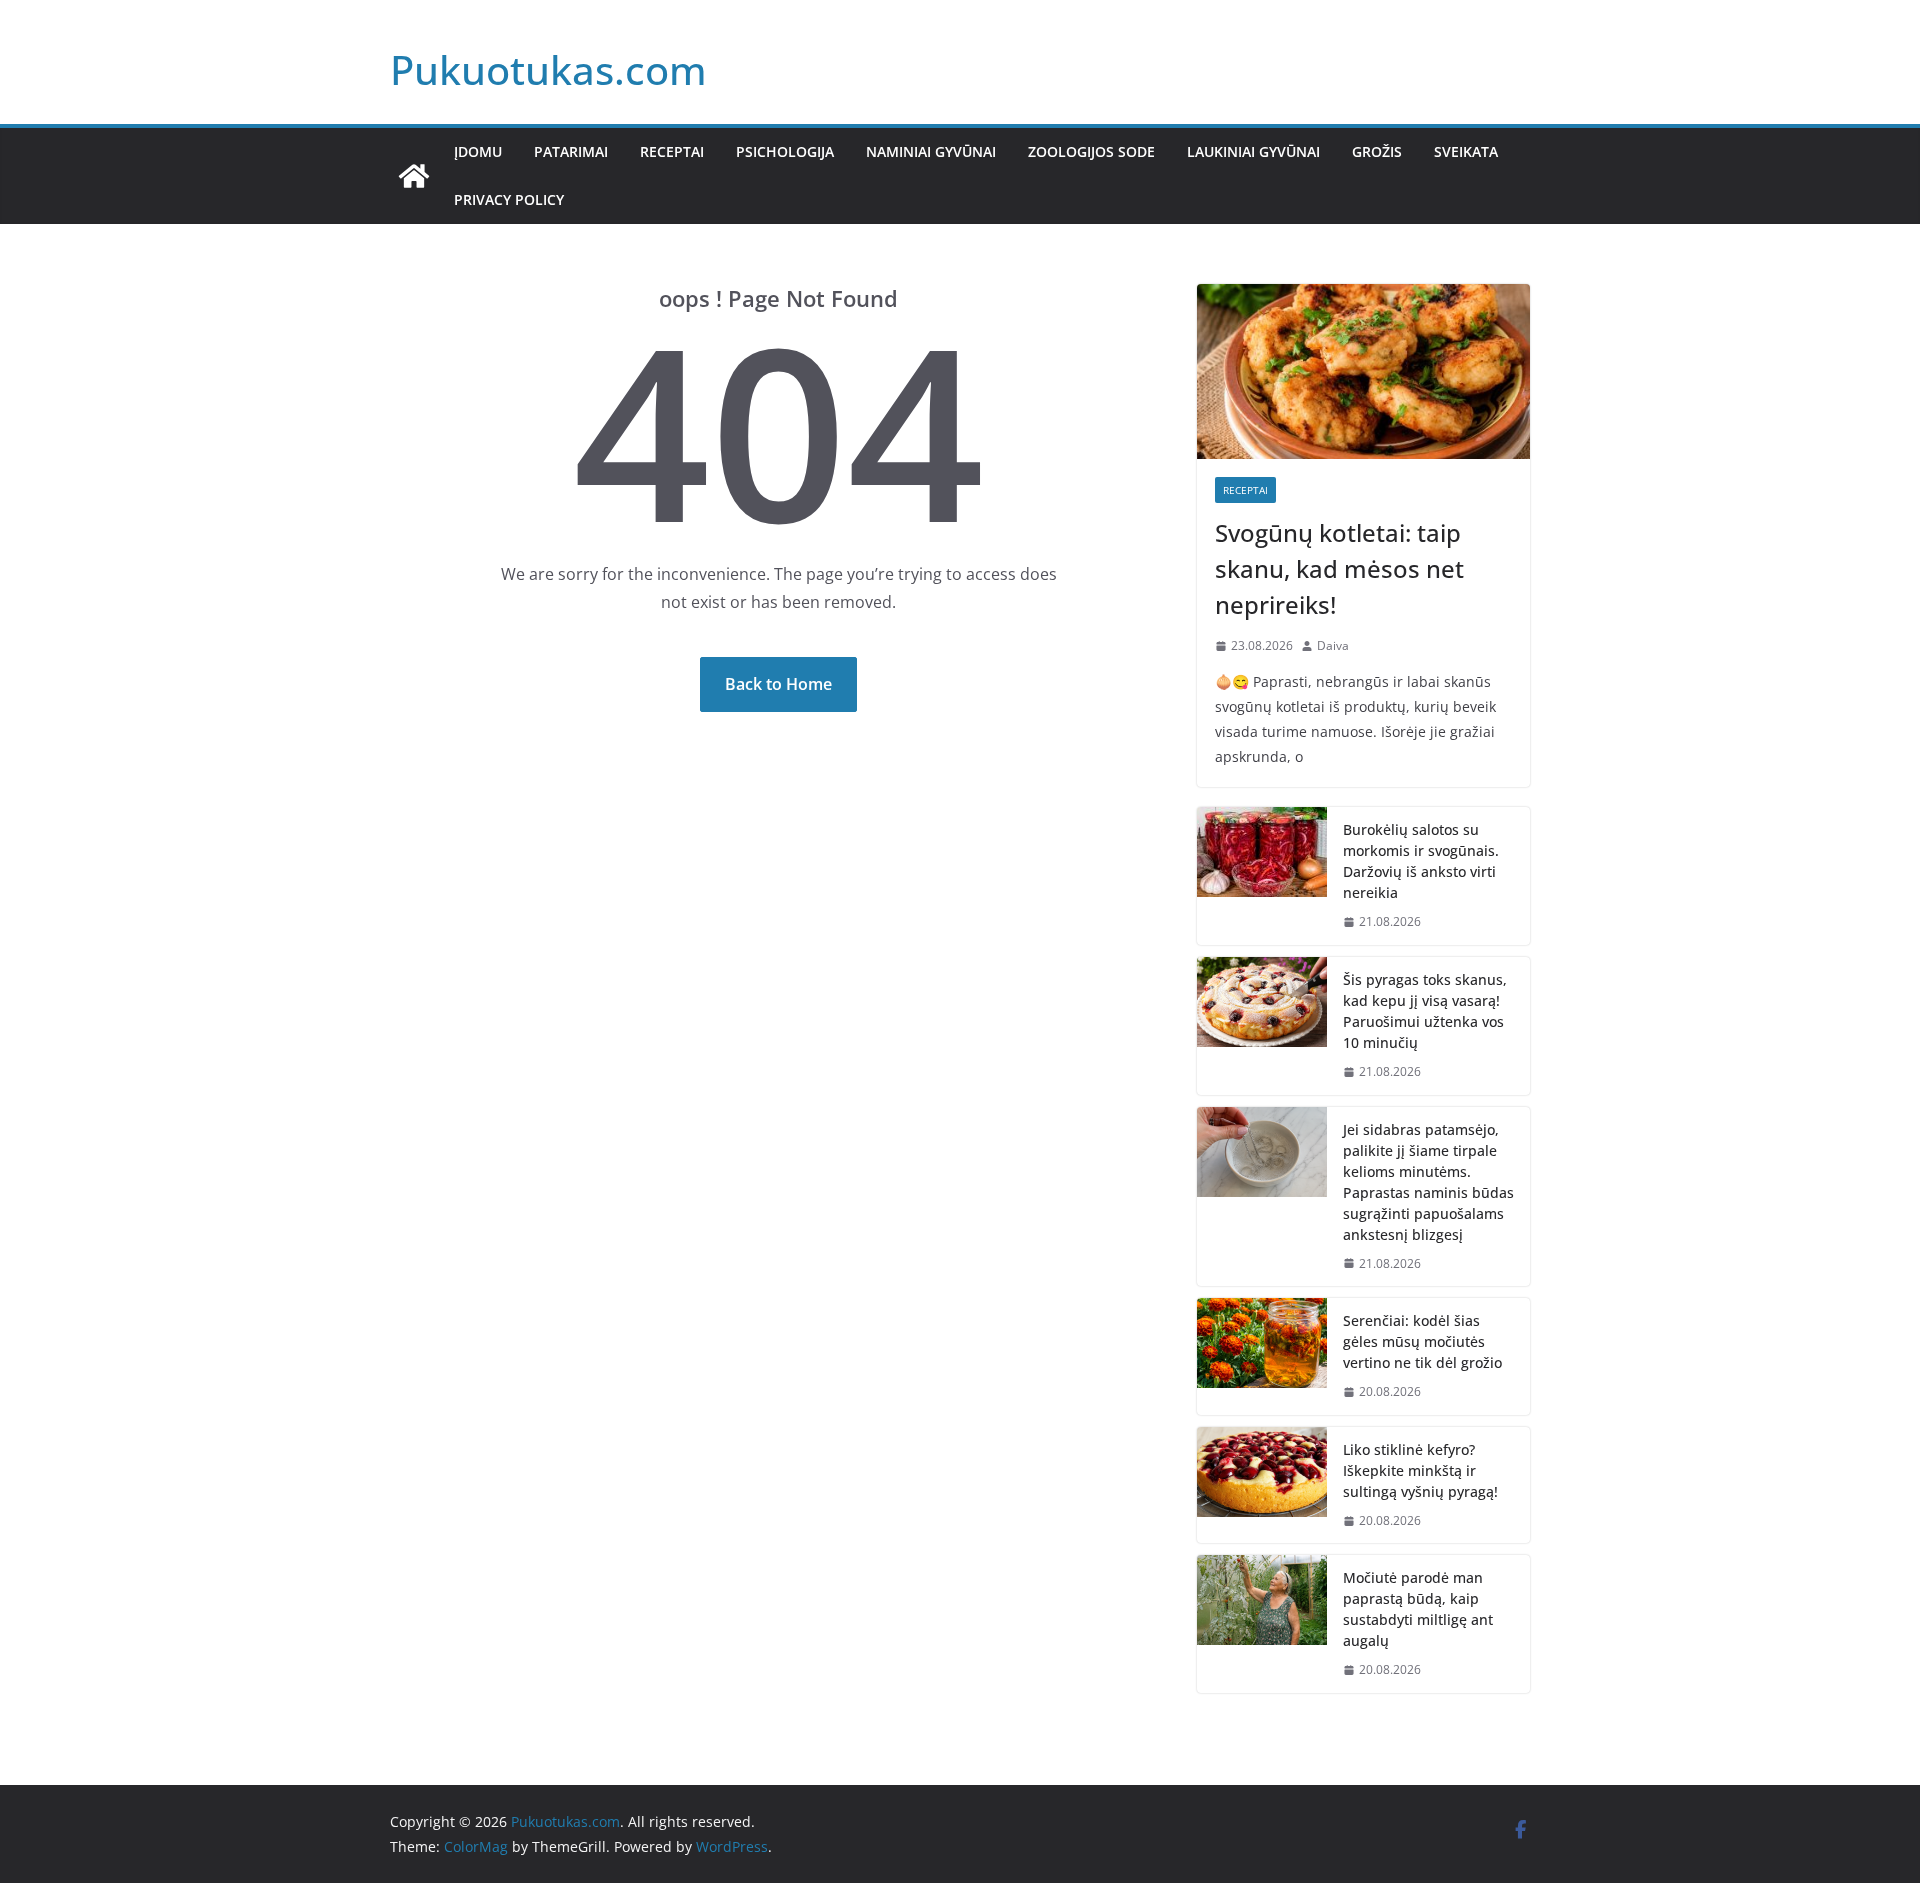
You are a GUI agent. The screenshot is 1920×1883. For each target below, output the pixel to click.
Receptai (672, 151)
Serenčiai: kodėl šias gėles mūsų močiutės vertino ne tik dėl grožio (1422, 1341)
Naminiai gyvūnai (931, 151)
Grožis (1377, 151)
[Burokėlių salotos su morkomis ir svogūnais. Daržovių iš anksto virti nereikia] (1262, 876)
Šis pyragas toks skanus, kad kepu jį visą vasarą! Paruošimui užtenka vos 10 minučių (1425, 1011)
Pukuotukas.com (548, 69)
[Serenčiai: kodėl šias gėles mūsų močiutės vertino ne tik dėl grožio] (1262, 1356)
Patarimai (571, 151)
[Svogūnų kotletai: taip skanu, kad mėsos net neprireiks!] (1363, 371)
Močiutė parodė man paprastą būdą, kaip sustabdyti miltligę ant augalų (1418, 1609)
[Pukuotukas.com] (414, 176)
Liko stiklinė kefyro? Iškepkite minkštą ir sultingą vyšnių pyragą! (1420, 1470)
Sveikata (1466, 151)
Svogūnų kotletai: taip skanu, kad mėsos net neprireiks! (1339, 568)
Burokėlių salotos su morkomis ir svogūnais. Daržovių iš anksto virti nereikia (1421, 861)
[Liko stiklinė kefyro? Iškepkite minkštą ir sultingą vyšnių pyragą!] (1262, 1485)
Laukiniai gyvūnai (1253, 151)
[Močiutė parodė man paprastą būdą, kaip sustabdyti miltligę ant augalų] (1262, 1624)
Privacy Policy (509, 199)
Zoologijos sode (1091, 151)
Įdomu (478, 151)
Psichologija (785, 151)
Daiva (1333, 645)
